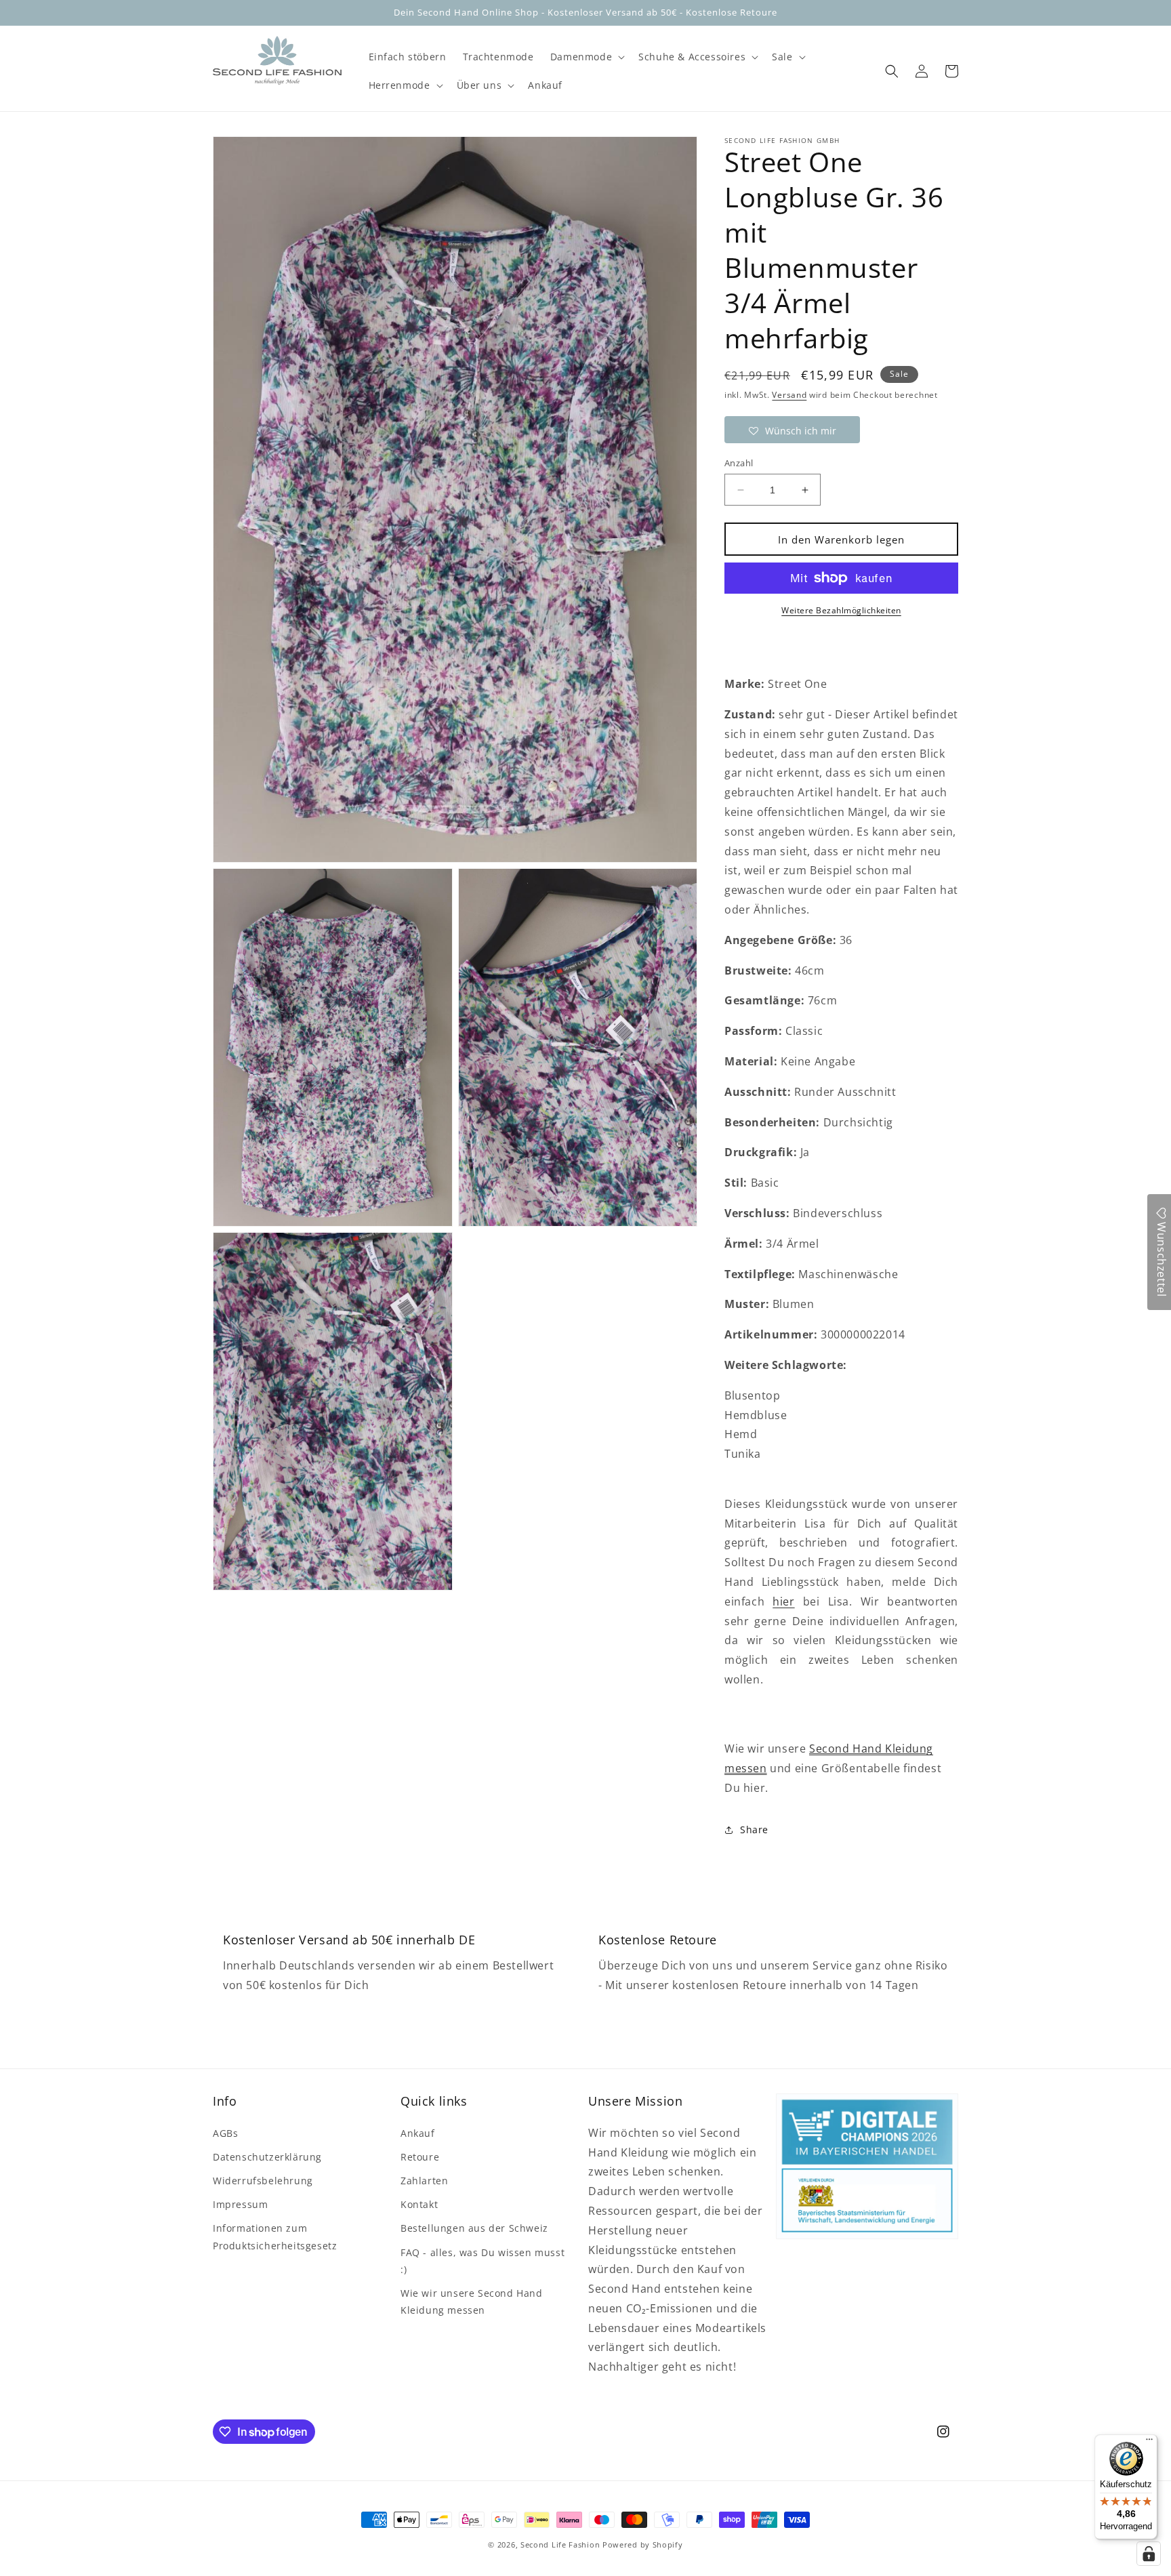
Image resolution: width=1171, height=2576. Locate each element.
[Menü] (1149, 2442)
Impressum (240, 2204)
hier (783, 1601)
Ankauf (418, 2133)
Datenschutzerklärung (267, 2157)
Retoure (420, 2157)
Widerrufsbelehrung (263, 2181)
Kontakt (419, 2204)
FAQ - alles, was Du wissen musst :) (482, 2261)
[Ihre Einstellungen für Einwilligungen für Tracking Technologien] (1149, 2554)
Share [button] (754, 1829)
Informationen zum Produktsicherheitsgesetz (275, 2236)
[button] (586, 57)
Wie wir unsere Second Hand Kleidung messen (472, 2302)
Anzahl (739, 463)
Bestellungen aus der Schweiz (474, 2228)
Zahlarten (424, 2181)
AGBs (225, 2133)
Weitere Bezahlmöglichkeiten (841, 610)
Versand (789, 395)
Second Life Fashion (560, 2544)
